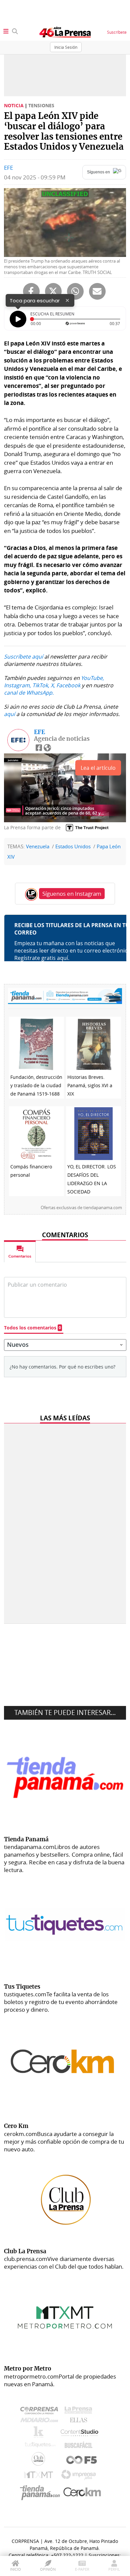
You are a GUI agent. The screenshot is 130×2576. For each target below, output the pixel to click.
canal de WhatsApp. (29, 693)
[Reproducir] (18, 319)
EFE (8, 168)
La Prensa (80, 2412)
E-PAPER (82, 2569)
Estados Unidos (73, 846)
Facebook (68, 685)
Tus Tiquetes (40, 2446)
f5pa (82, 2461)
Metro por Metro (40, 2476)
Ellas (80, 2422)
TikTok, (41, 685)
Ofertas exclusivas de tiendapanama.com (81, 1208)
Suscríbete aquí (23, 657)
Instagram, (17, 685)
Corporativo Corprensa (42, 2412)
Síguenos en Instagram (72, 894)
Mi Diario (41, 2422)
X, (53, 685)
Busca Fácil (80, 2446)
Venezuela (38, 846)
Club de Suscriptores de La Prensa (40, 2461)
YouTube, (92, 678)
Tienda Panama (42, 2493)
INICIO (15, 2569)
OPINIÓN (48, 2569)
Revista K (40, 2434)
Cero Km (82, 2492)
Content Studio (80, 2434)
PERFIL (114, 2569)
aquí (9, 714)
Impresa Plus (80, 2477)
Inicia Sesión (66, 47)
